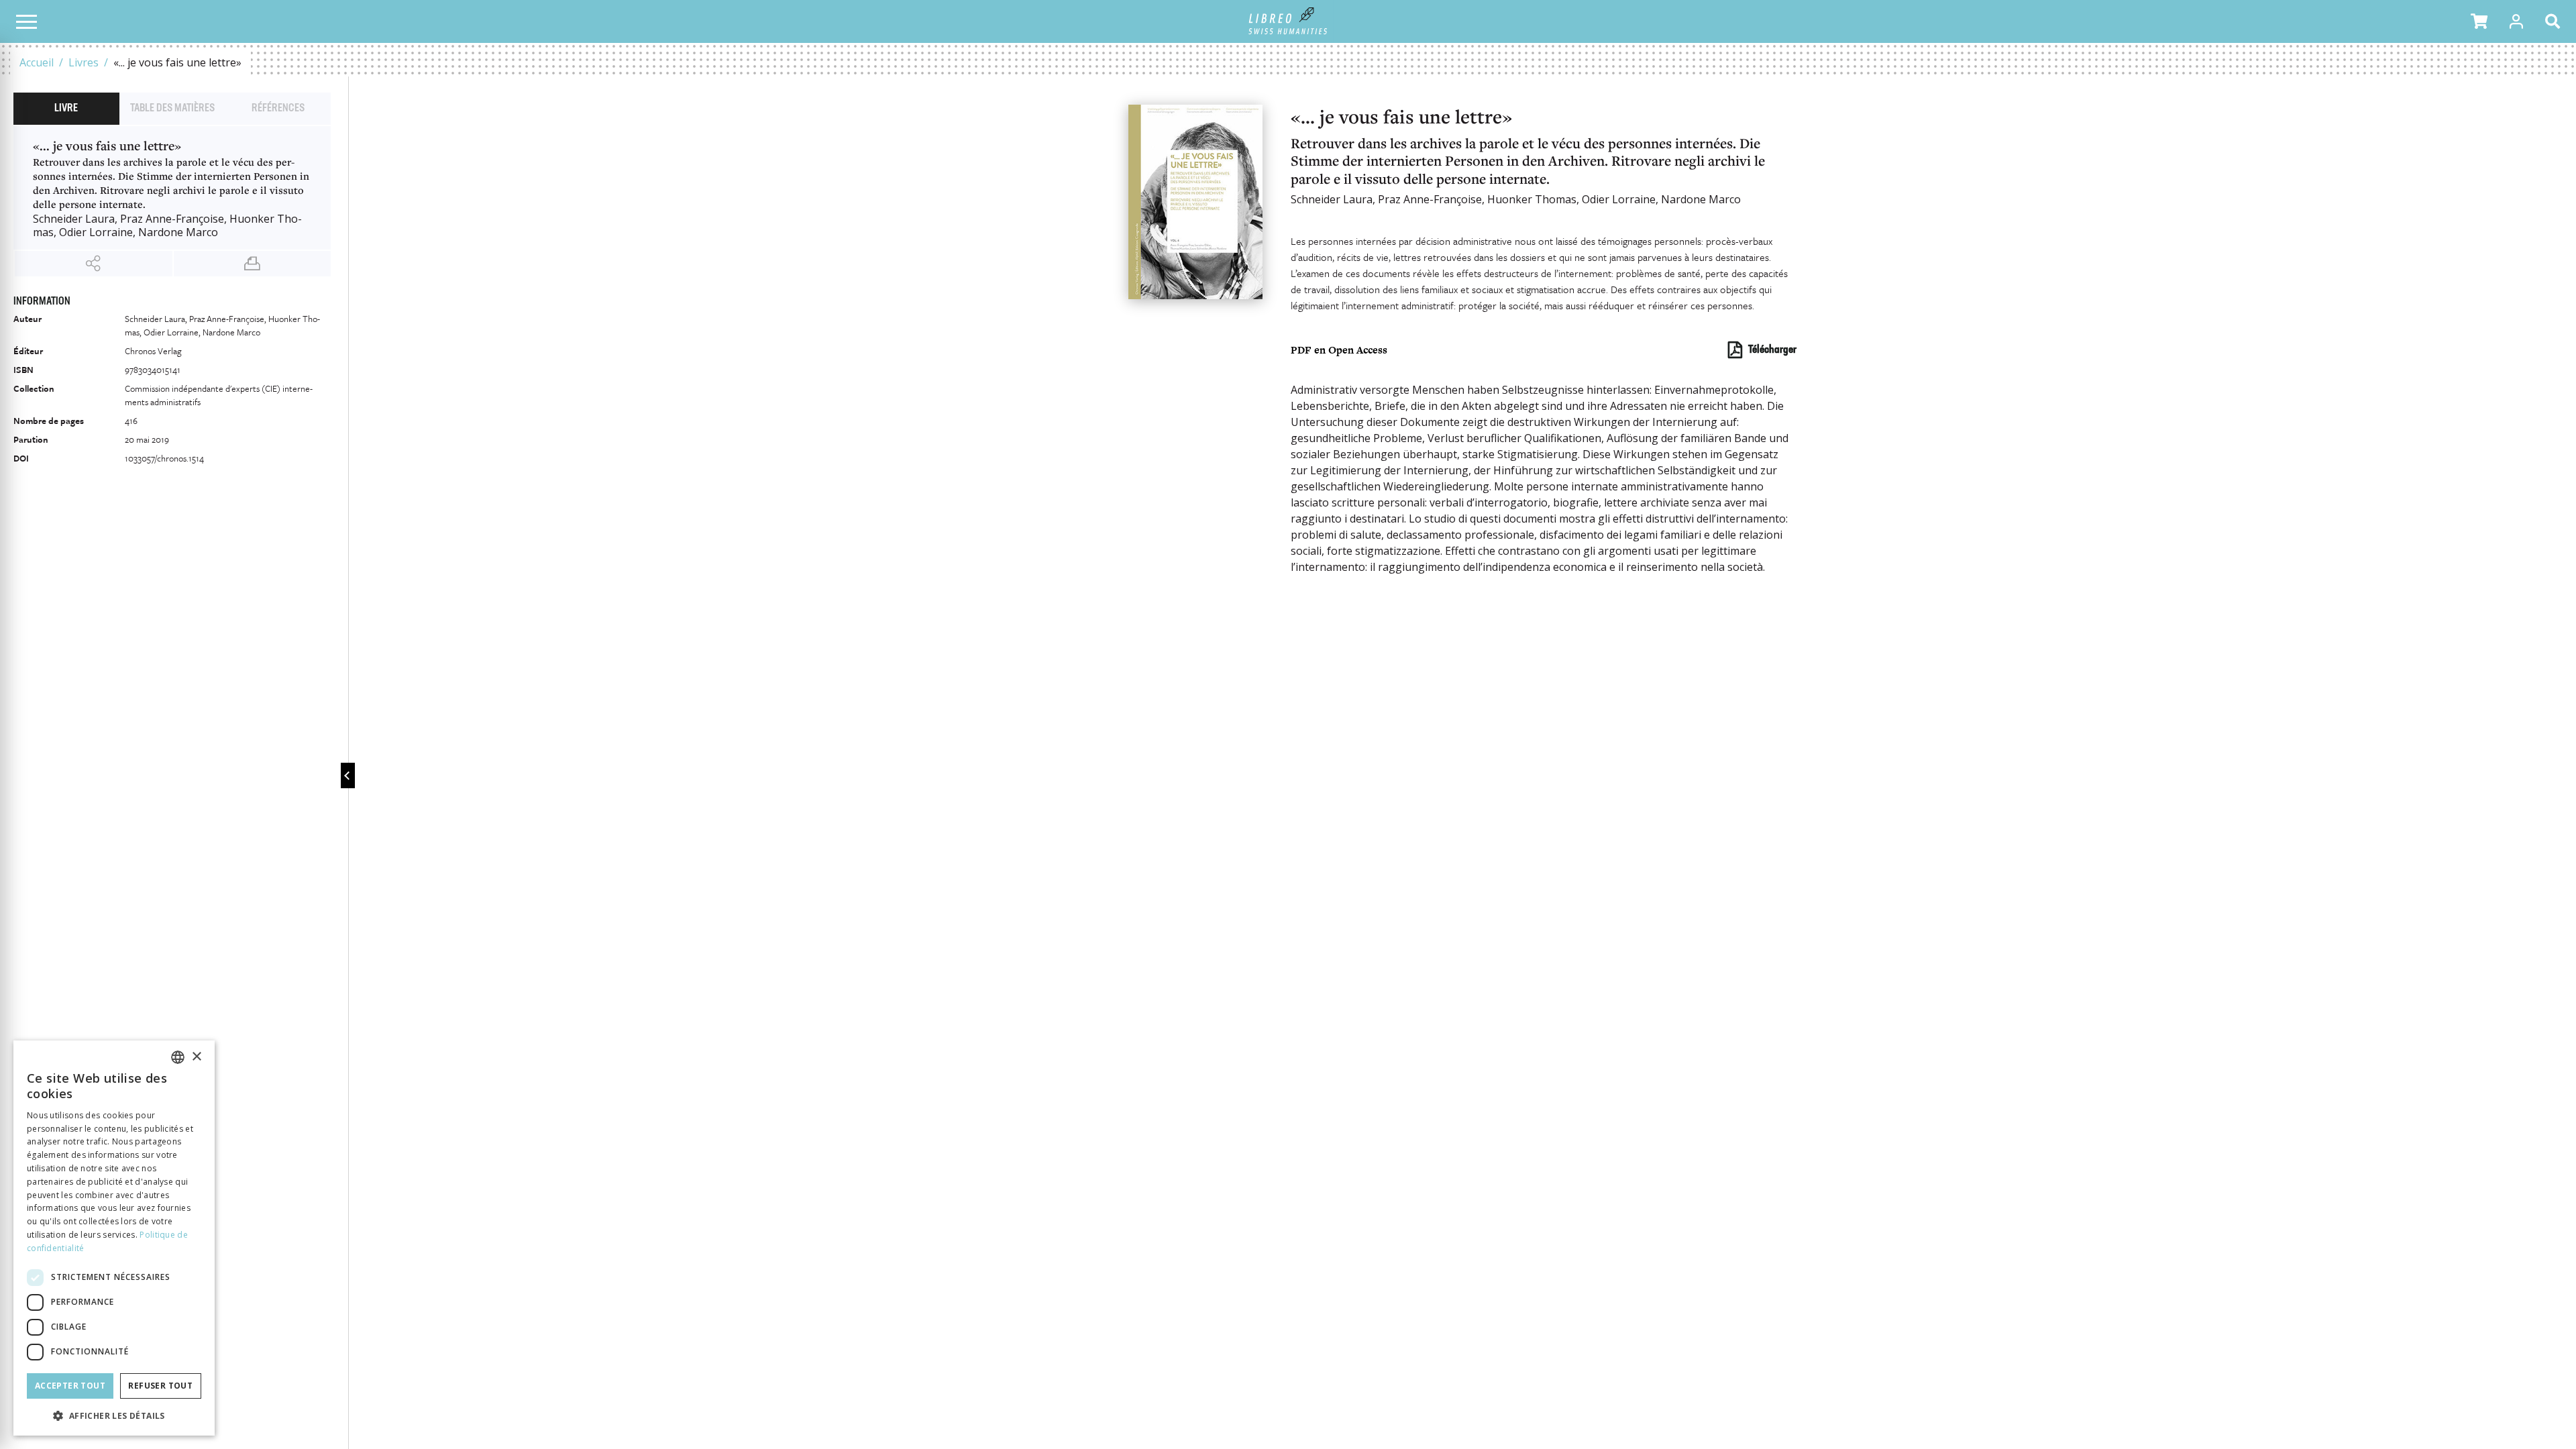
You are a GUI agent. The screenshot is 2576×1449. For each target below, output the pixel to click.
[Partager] (94, 264)
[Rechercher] (2555, 21)
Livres (84, 62)
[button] (2479, 21)
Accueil (37, 62)
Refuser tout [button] (160, 1386)
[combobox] (178, 1057)
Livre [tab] (66, 109)
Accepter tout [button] (70, 1386)
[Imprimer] (253, 264)
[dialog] (114, 1238)
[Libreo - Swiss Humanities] (1288, 21)
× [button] (196, 1057)
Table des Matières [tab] (172, 109)
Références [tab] (278, 109)
